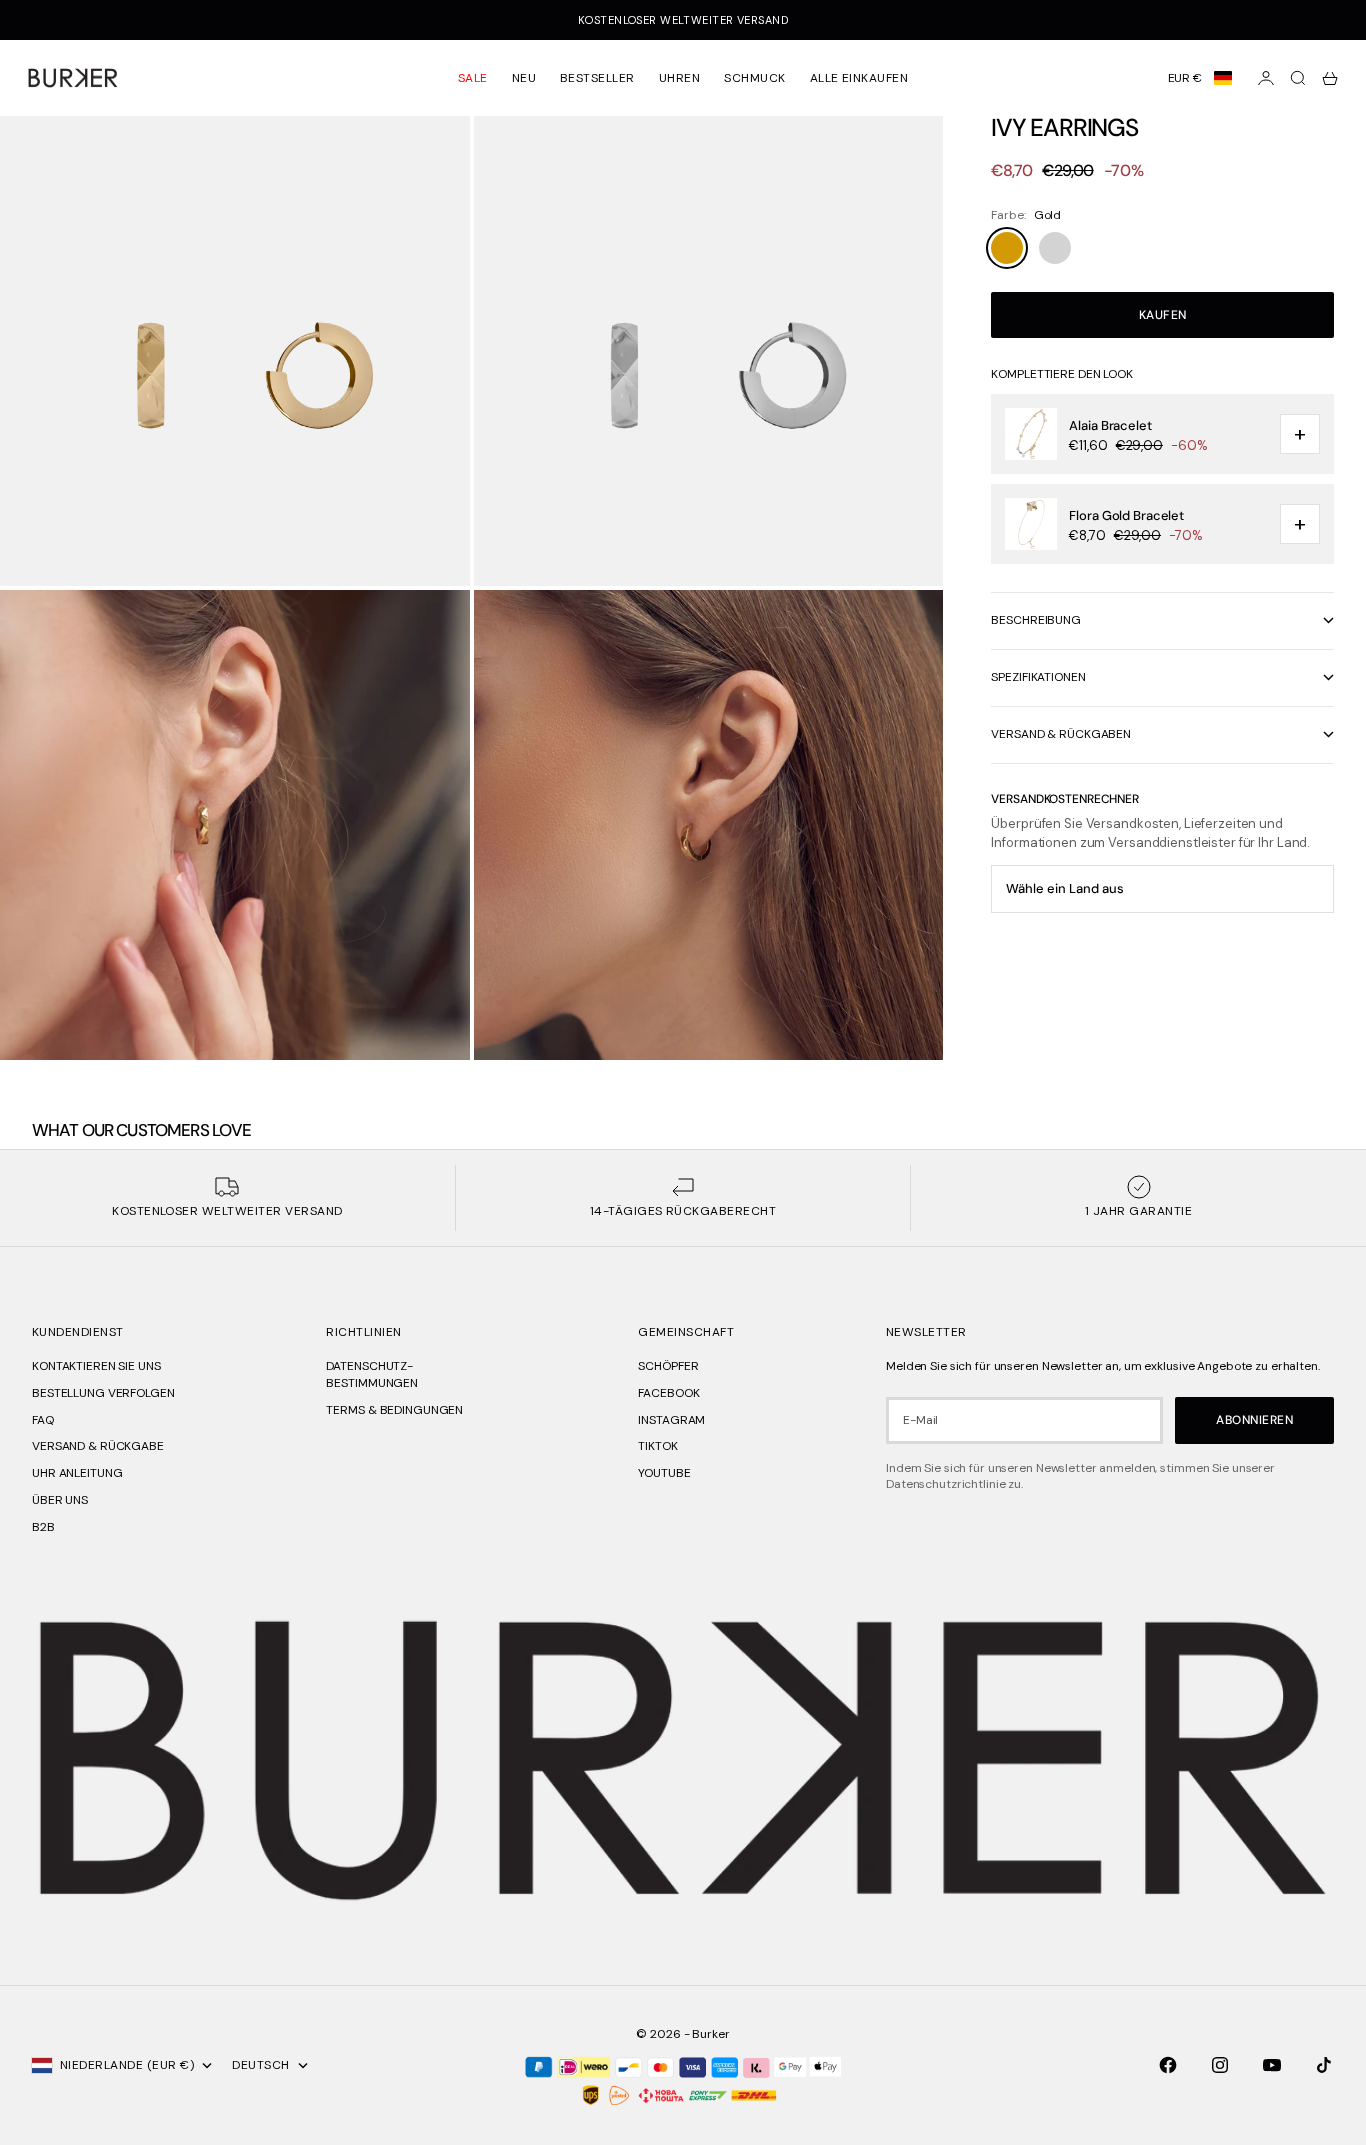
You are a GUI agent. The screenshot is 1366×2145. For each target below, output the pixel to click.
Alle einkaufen (859, 78)
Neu (524, 78)
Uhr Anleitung (77, 1473)
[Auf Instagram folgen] (1220, 2065)
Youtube (664, 1473)
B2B (43, 1527)
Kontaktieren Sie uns (96, 1366)
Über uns (60, 1500)
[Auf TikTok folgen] (1324, 2065)
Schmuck (754, 78)
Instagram (671, 1420)
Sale (473, 78)
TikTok (657, 1446)
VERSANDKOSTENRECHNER (1065, 799)
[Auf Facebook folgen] (1168, 2065)
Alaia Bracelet (1110, 425)
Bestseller (597, 78)
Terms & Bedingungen (394, 1410)
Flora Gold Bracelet (1126, 515)
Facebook (668, 1393)
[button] (1200, 78)
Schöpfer (668, 1366)
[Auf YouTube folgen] (1272, 2065)
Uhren (679, 78)
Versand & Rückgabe (98, 1446)
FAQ (43, 1420)
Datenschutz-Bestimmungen (372, 1374)
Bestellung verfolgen (103, 1393)
